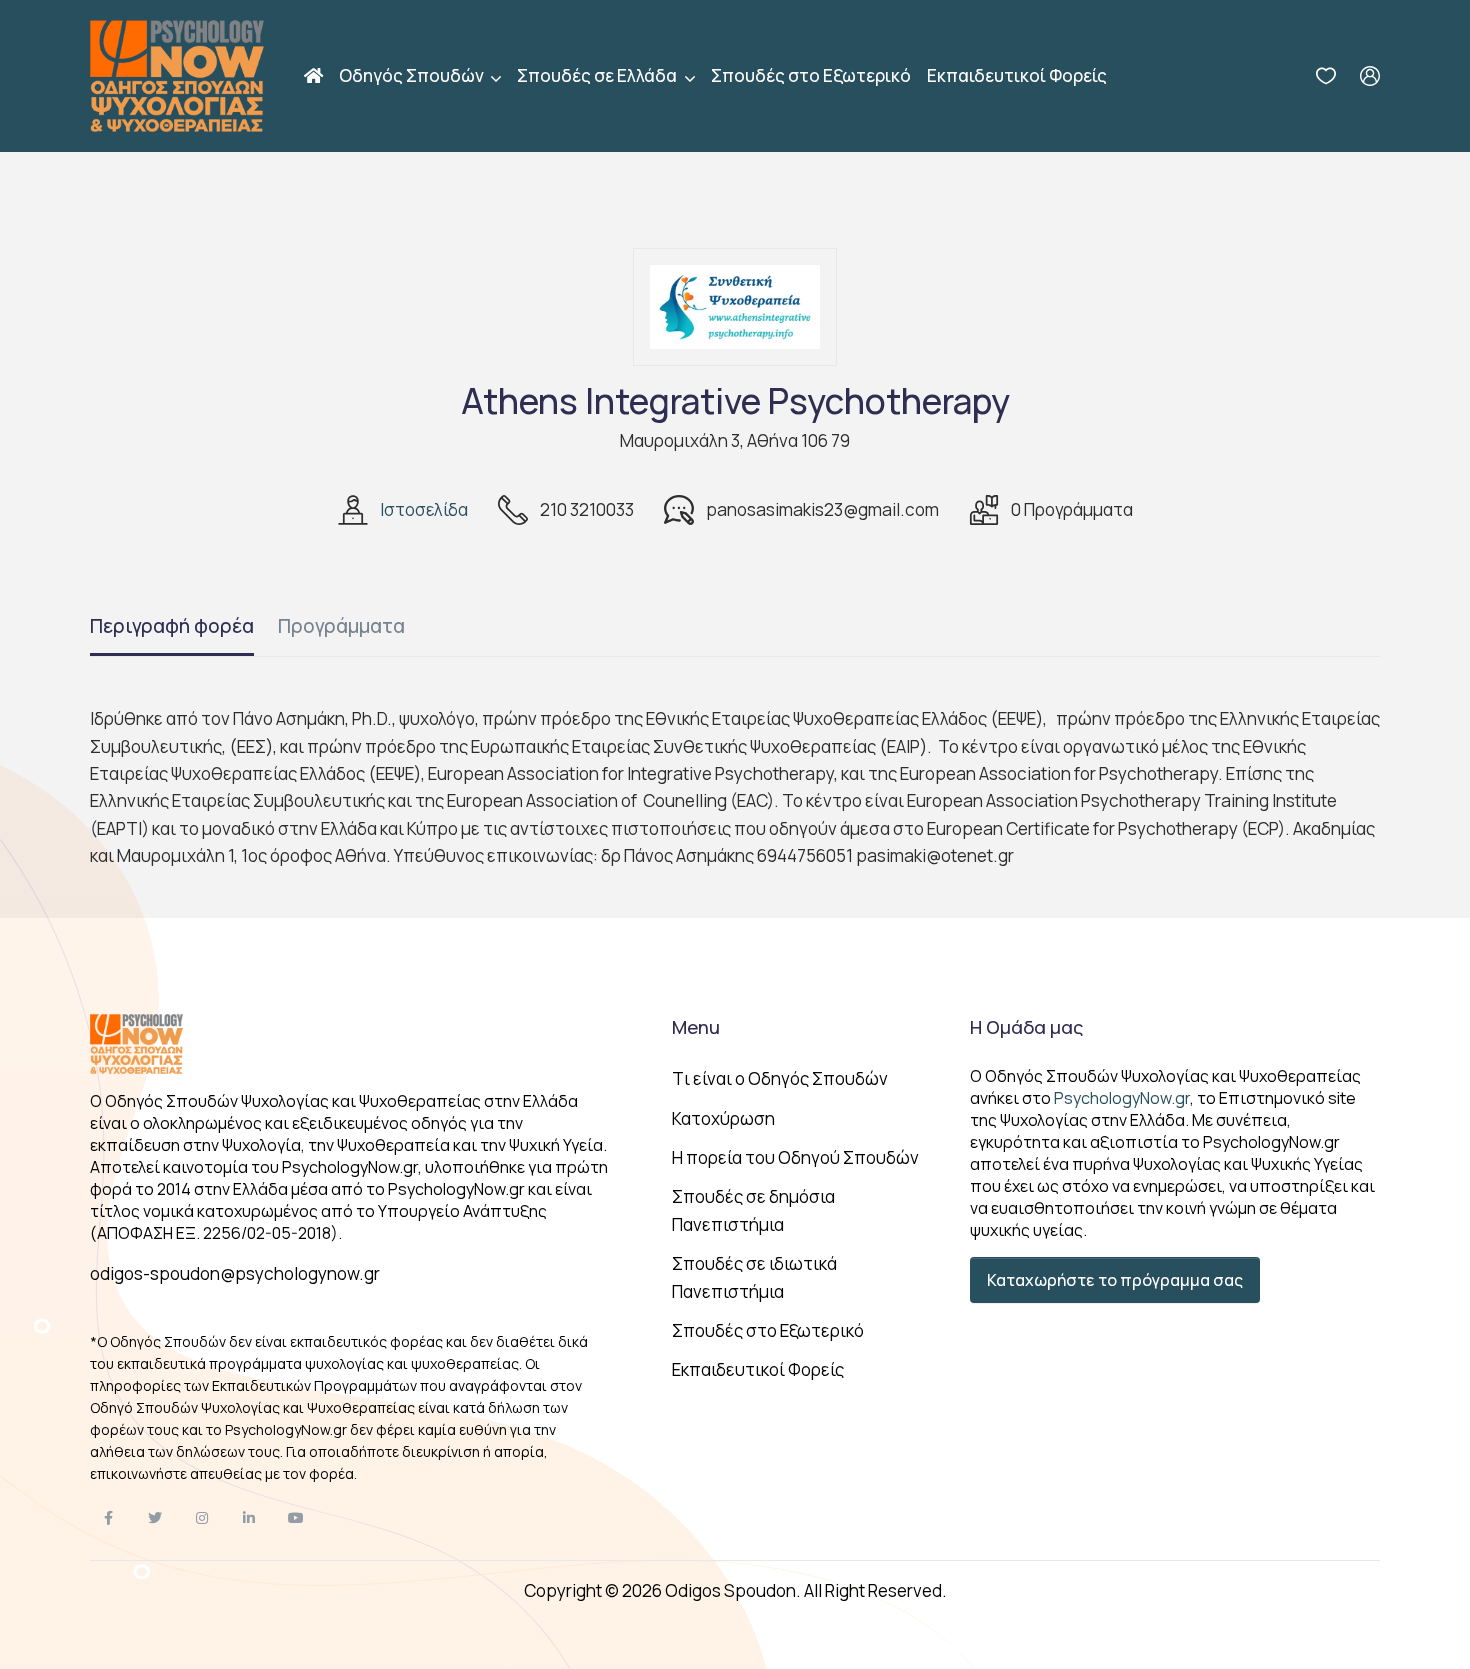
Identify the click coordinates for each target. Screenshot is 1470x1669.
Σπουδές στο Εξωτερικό (811, 75)
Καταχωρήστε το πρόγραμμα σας (1115, 1280)
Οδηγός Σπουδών (413, 75)
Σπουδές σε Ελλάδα (598, 75)
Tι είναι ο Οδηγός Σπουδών (780, 1078)
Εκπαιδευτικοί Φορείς (1017, 75)
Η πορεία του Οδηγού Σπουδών (795, 1157)
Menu (696, 1027)
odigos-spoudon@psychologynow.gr (235, 1273)
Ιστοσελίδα (424, 509)
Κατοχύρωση (723, 1118)
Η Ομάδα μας (1026, 1027)
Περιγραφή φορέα (172, 626)
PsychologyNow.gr (1122, 1098)
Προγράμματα (341, 626)
